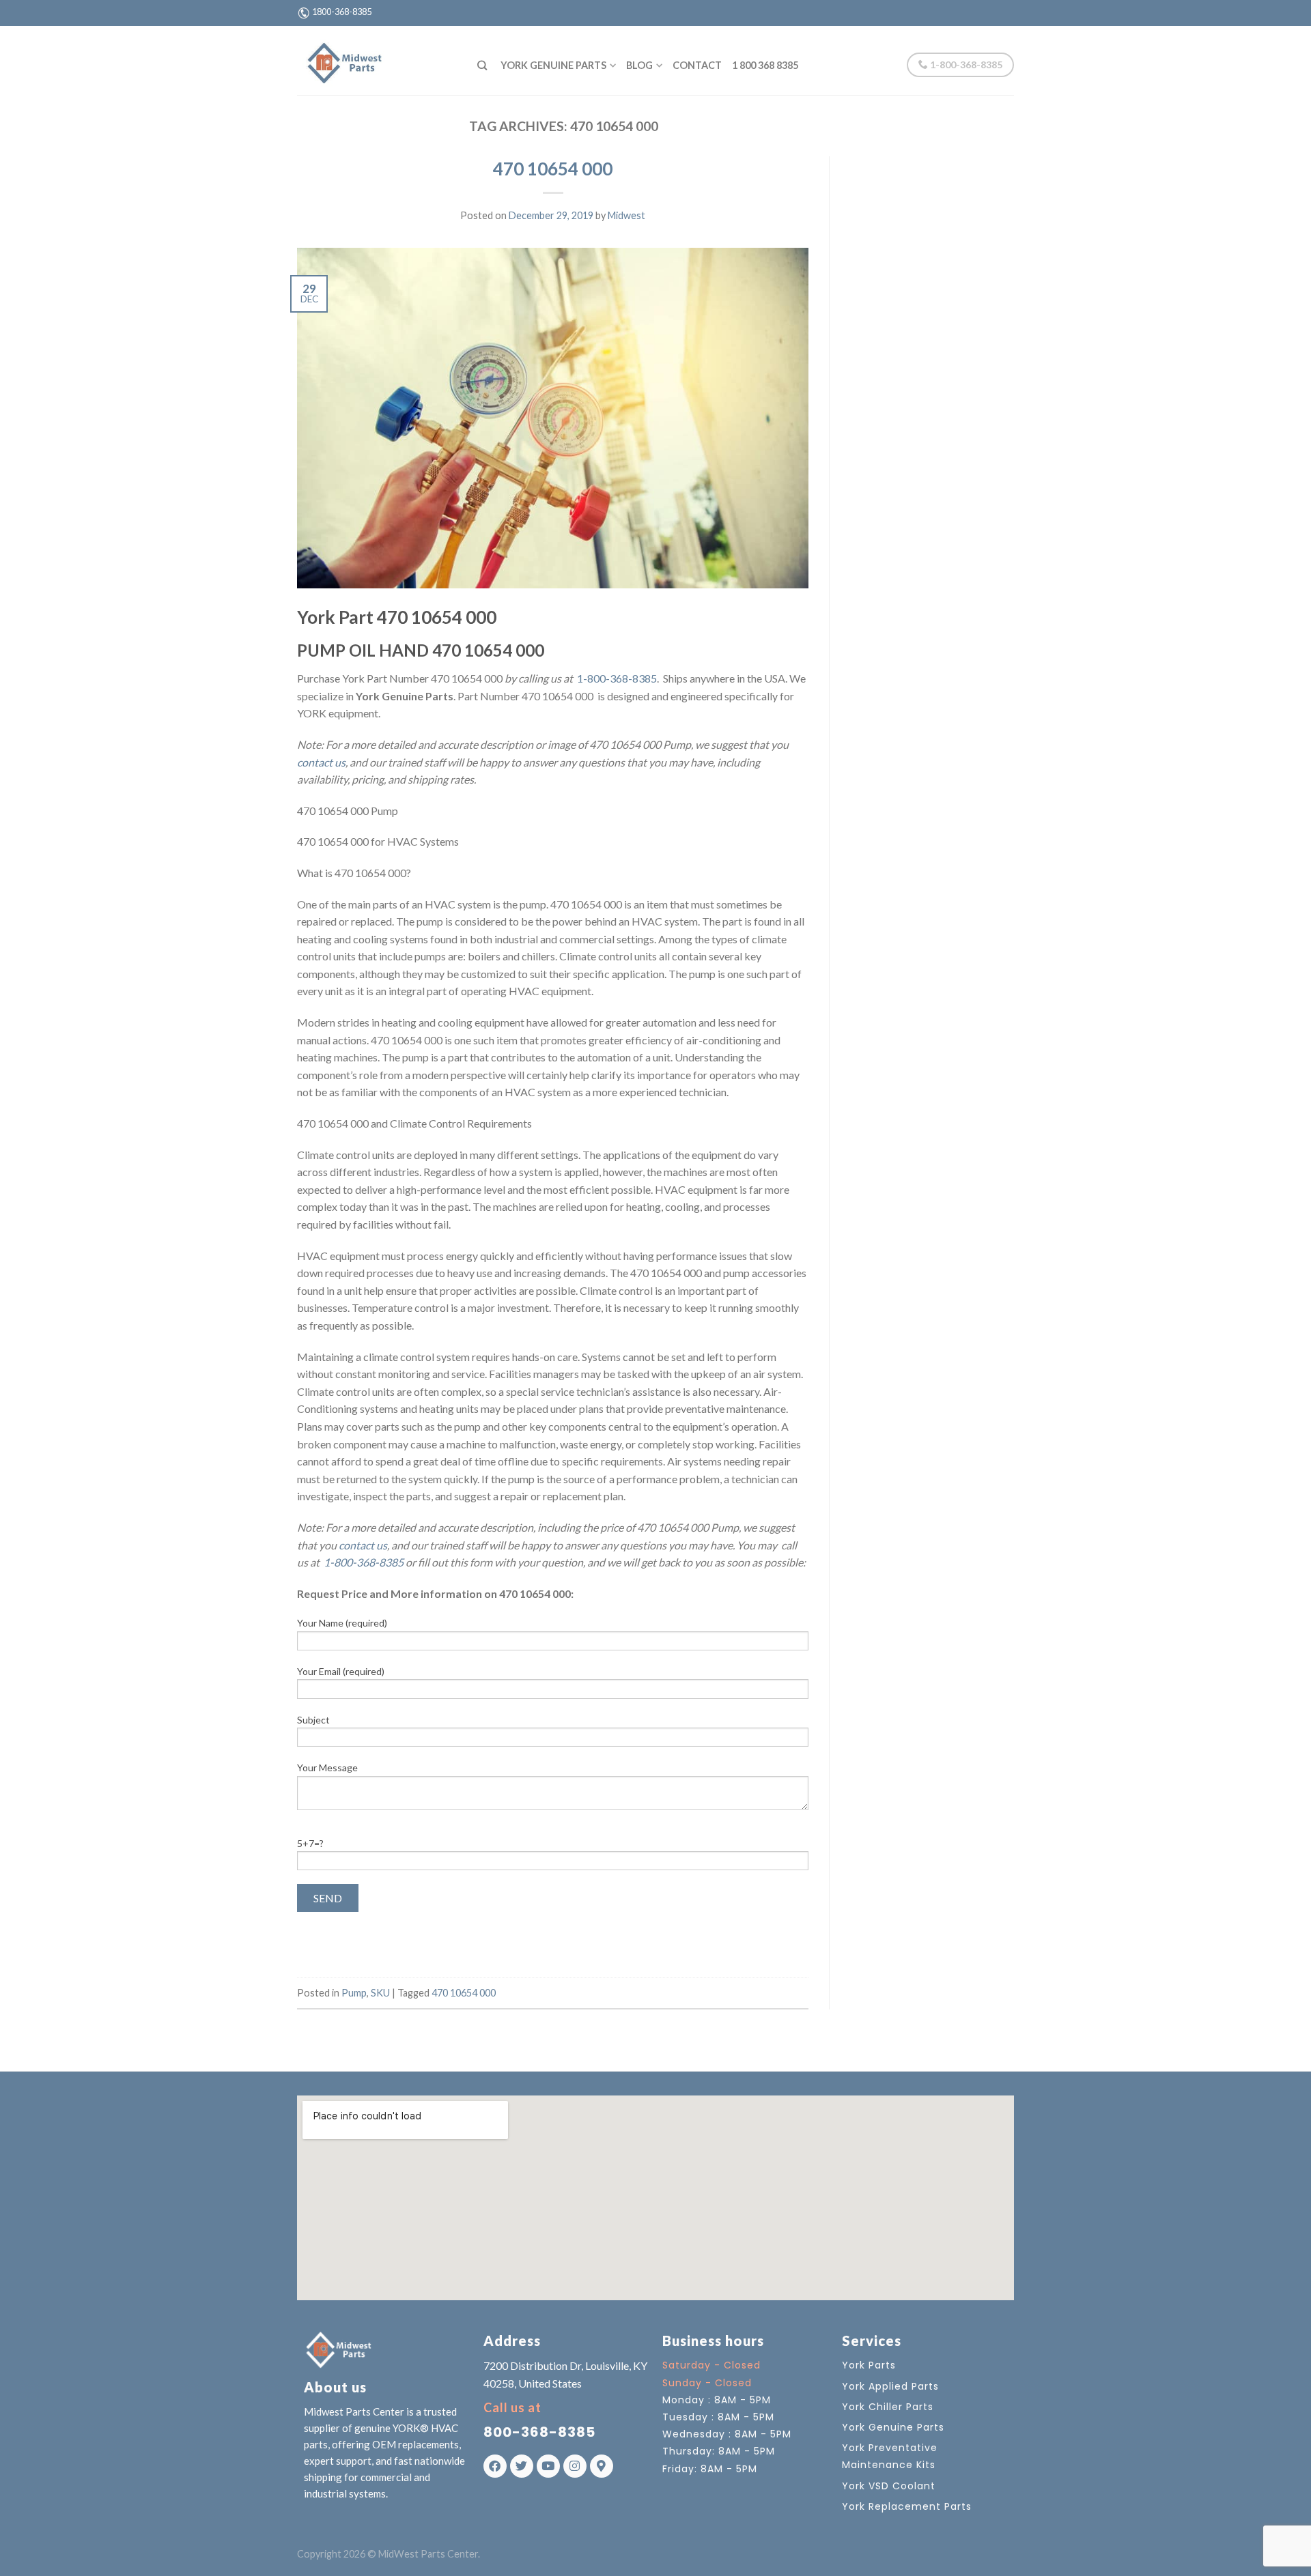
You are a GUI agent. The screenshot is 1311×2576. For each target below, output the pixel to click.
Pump (354, 1993)
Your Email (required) (341, 1671)
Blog (639, 65)
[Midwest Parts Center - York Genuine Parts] (377, 60)
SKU (380, 1993)
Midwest (626, 215)
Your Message (327, 1768)
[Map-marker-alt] (602, 2466)
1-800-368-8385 (965, 65)
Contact (697, 65)
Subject (313, 1720)
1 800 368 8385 (765, 65)
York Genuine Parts (553, 65)
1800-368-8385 (342, 12)
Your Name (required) (342, 1623)
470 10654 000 (553, 169)
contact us (321, 762)
